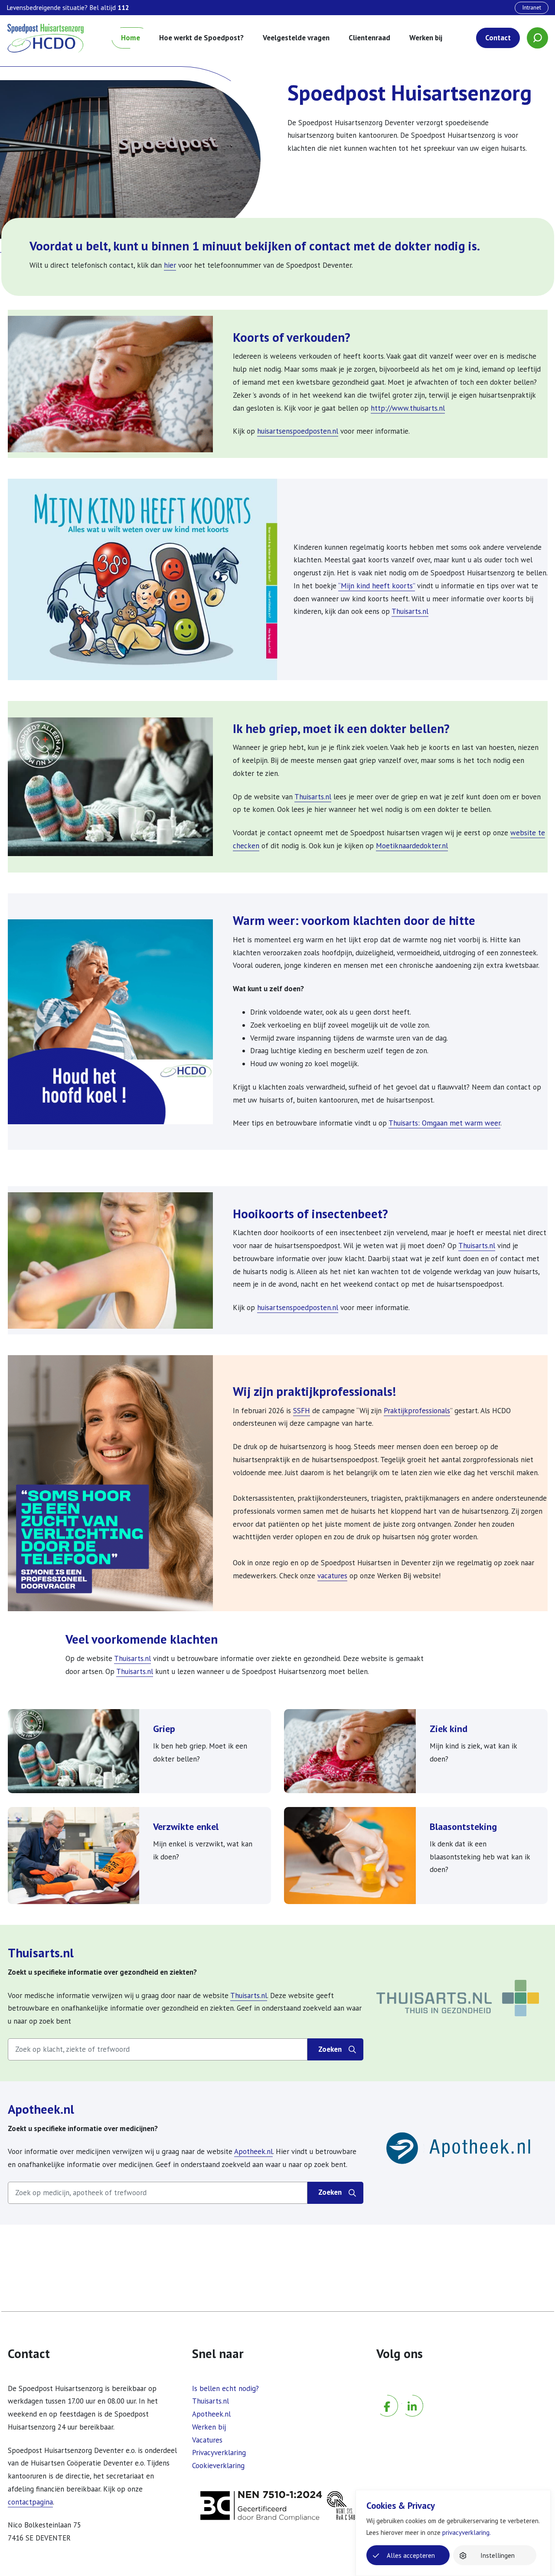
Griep (164, 1728)
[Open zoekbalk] (537, 38)
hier (170, 265)
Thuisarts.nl (410, 611)
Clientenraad (369, 38)
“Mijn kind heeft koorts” (377, 586)
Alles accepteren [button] (411, 2555)
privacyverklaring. (467, 2532)
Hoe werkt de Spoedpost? (201, 38)
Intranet (532, 7)
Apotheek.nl (41, 2109)
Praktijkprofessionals (417, 1411)
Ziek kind (449, 1728)
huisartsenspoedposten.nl (298, 431)
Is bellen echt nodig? (225, 2388)
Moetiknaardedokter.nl (412, 846)
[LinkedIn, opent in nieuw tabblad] (412, 2393)
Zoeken (341, 2052)
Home (131, 38)
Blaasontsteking (463, 1826)
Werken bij (426, 38)
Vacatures (207, 2440)
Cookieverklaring (218, 2466)
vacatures (332, 1576)
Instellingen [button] (498, 2555)
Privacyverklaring (219, 2453)
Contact (498, 38)
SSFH (302, 1411)
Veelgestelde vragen (296, 38)
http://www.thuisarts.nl (408, 408)
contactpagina (30, 2502)
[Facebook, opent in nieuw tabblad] (387, 2393)
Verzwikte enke (184, 1826)
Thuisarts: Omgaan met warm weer (444, 1123)
